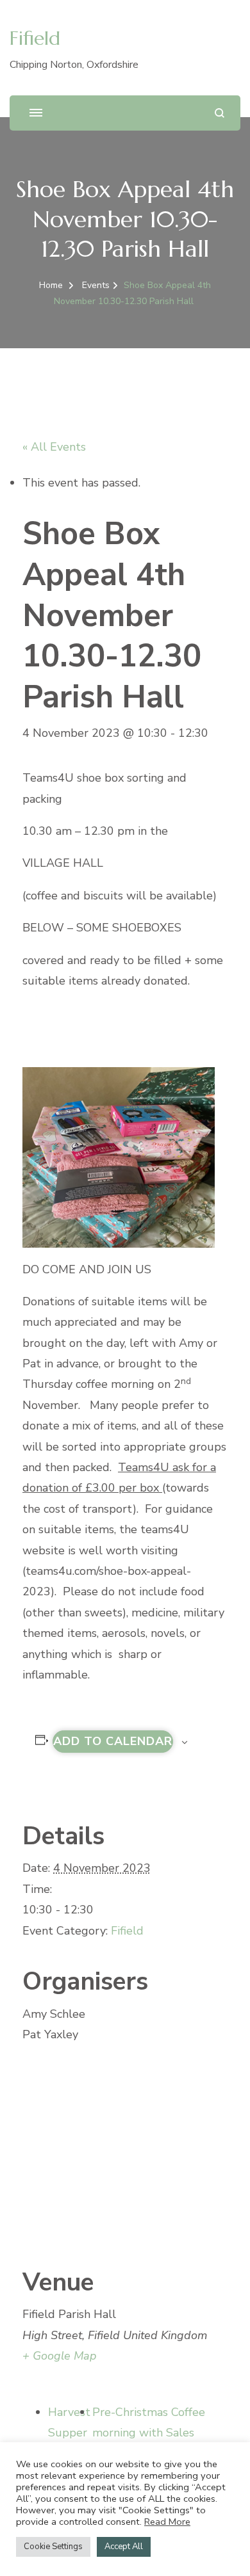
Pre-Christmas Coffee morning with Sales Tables (149, 2433)
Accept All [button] (124, 2547)
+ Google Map (60, 2356)
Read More (167, 2522)
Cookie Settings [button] (53, 2547)
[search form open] (220, 113)
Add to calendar (113, 1741)
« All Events (54, 447)
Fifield (35, 38)
